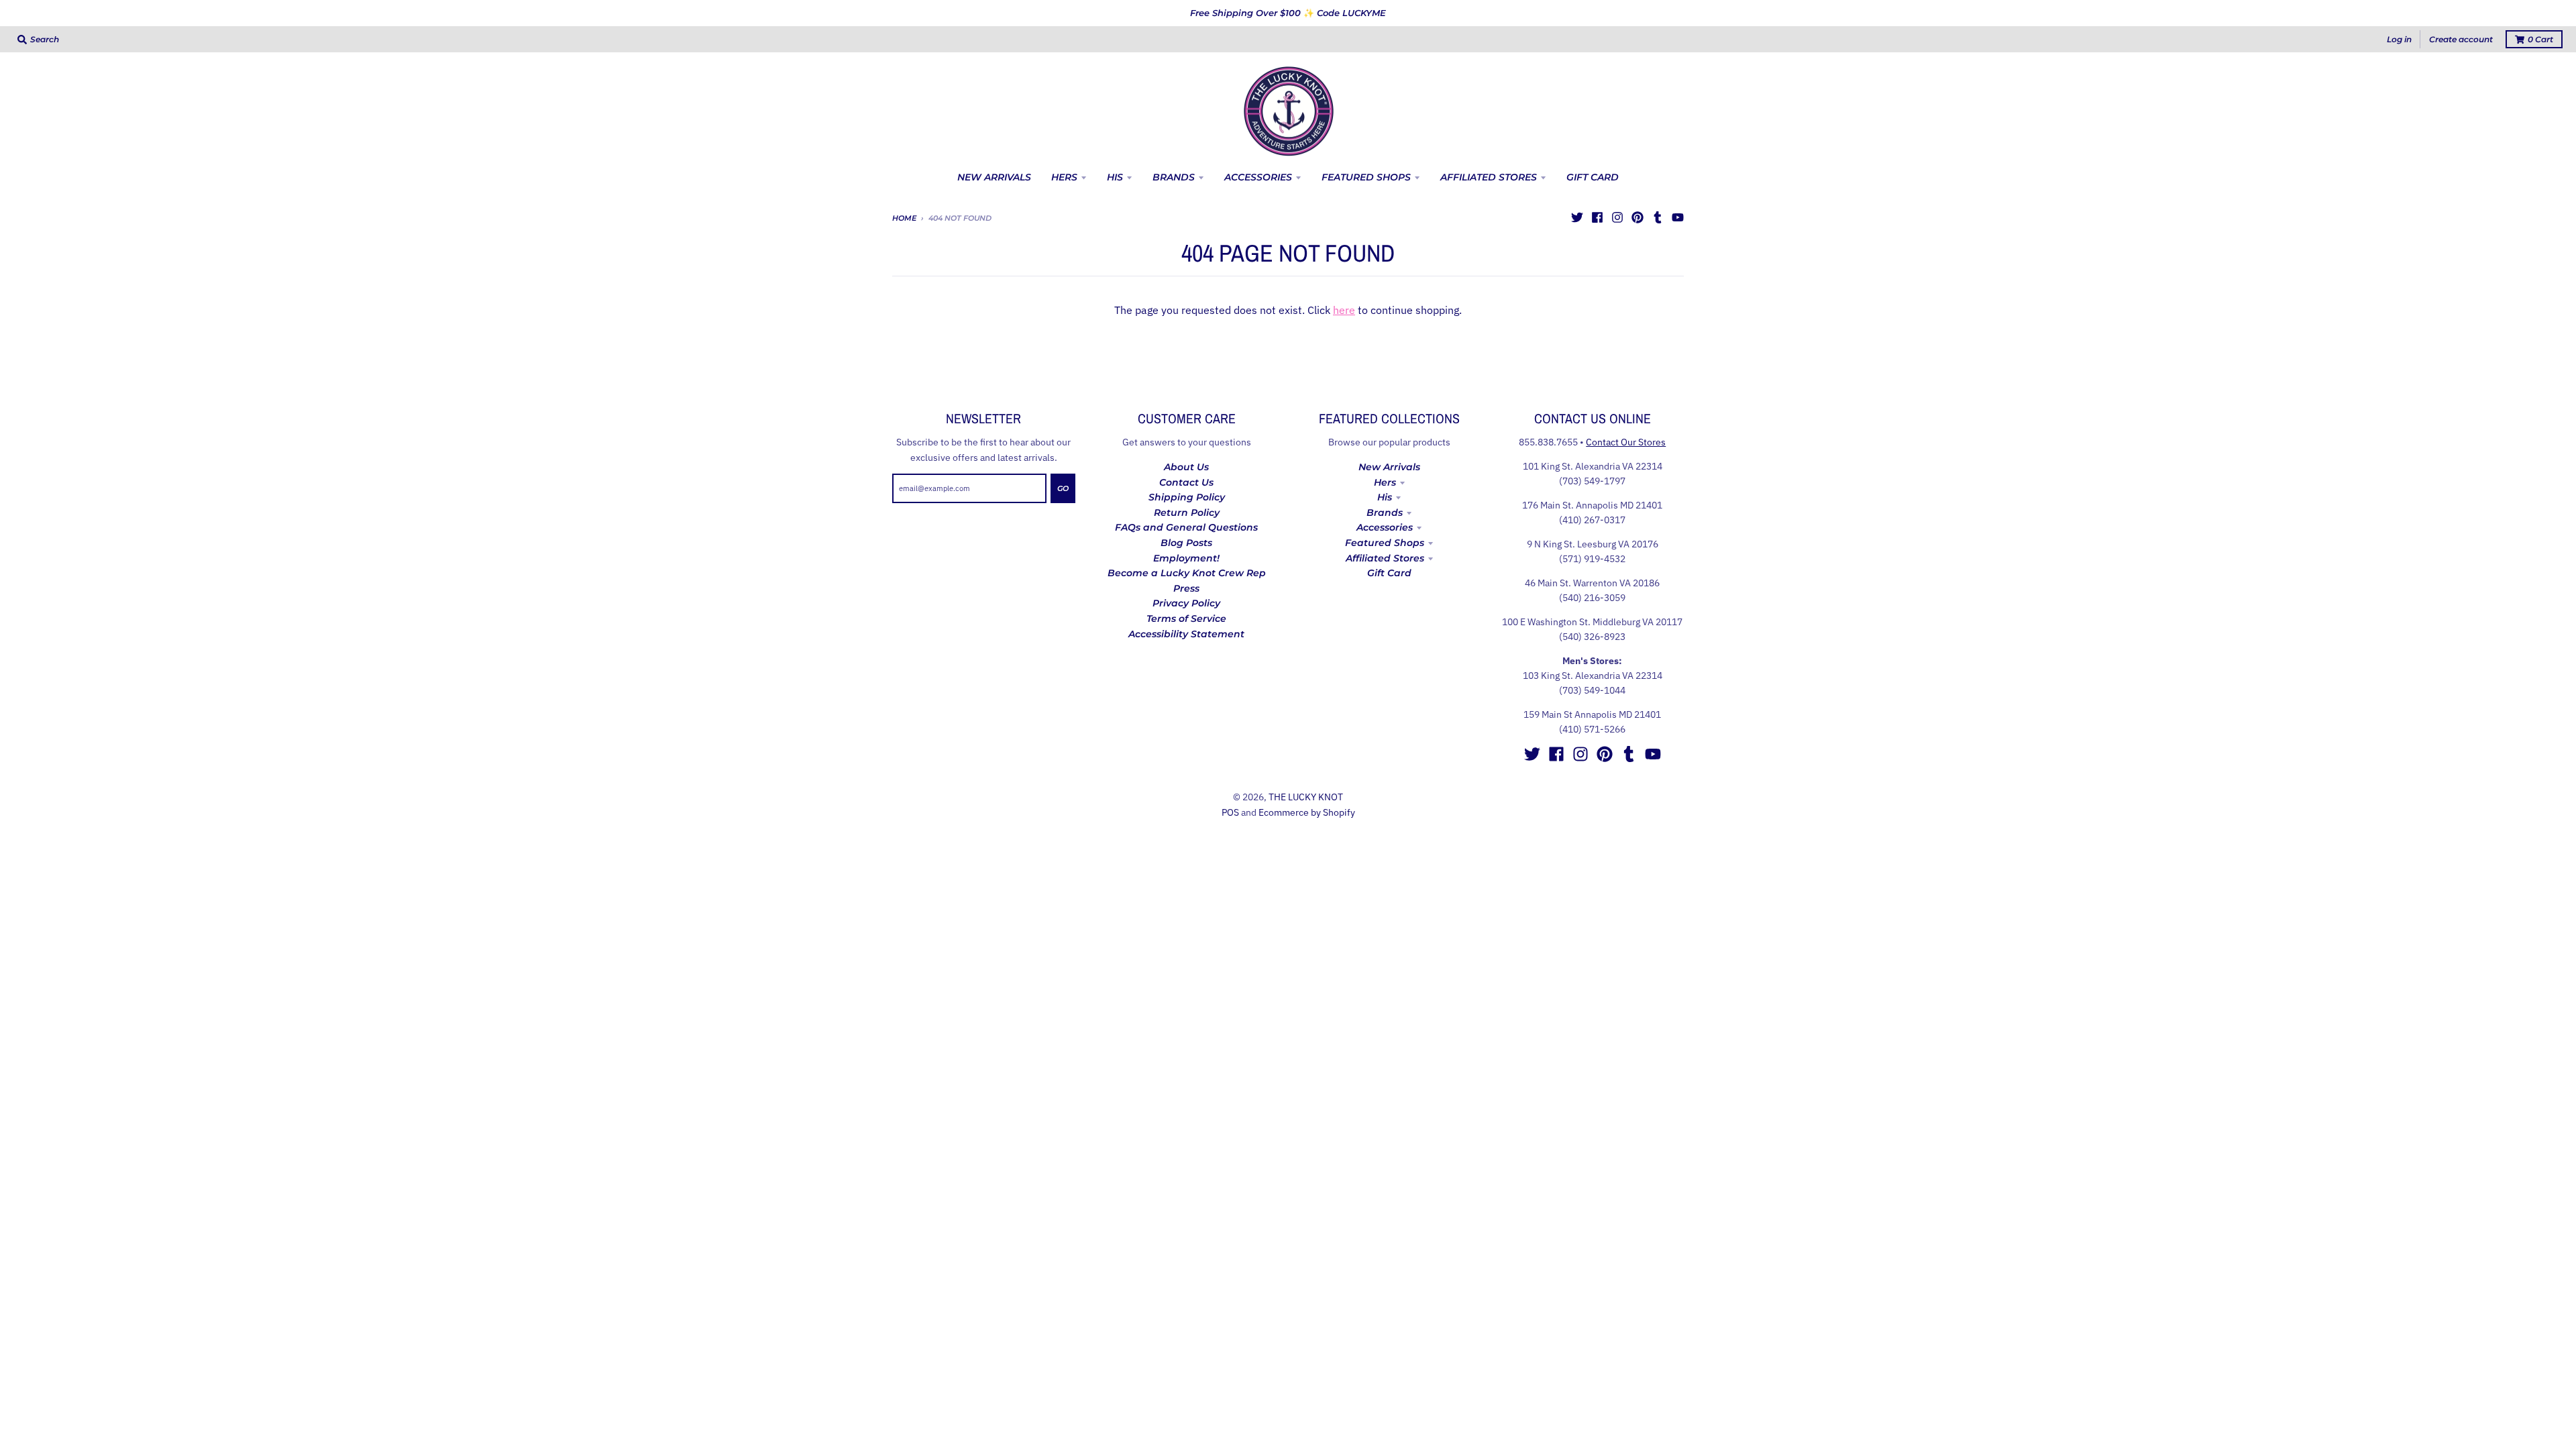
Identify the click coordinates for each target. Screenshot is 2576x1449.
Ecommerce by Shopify (1307, 812)
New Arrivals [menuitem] (994, 177)
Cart (2540, 39)
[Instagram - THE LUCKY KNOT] (1617, 217)
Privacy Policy (1186, 603)
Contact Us (1186, 482)
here (1344, 310)
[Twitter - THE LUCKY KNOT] (1577, 217)
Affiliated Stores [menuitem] (1489, 177)
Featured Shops (1385, 543)
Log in (2399, 39)
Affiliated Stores (1385, 558)
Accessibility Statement (1186, 634)
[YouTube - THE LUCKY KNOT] (1678, 217)
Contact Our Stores (1626, 442)
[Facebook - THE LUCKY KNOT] (1597, 217)
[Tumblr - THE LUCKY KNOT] (1658, 217)
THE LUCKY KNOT (1306, 797)
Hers (1385, 482)
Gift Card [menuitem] (1593, 177)
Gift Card (1389, 573)
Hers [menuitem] (1064, 177)
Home (904, 218)
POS (1230, 812)
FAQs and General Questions (1186, 527)
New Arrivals (1389, 467)
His (1385, 497)
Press (1186, 588)
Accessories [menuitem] (1258, 177)
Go (1063, 488)
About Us (1186, 467)
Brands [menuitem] (1174, 177)
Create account (2461, 39)
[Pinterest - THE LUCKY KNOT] (1638, 217)
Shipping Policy (1187, 497)
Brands (1385, 513)
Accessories (1385, 527)
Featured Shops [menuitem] (1366, 177)
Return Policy (1187, 513)
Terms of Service (1186, 619)
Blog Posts (1186, 543)
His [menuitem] (1115, 177)
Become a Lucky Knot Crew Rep (1187, 573)
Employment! (1186, 558)
